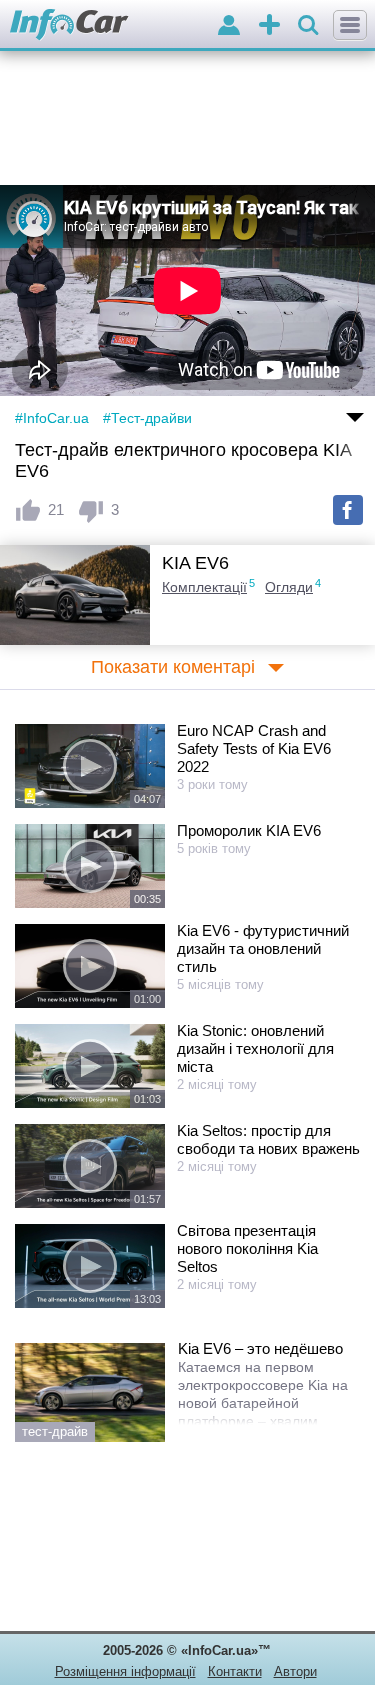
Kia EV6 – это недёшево (260, 1348)
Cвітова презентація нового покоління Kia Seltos (247, 1248)
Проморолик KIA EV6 (249, 830)
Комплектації (204, 587)
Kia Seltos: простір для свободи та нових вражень (268, 1139)
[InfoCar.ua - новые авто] (69, 25)
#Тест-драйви (147, 418)
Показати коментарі (173, 667)
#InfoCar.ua (52, 418)
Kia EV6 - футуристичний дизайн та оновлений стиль (263, 948)
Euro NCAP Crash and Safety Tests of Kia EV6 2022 (254, 748)
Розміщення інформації (125, 1671)
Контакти (235, 1671)
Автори (295, 1671)
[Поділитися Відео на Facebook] (348, 510)
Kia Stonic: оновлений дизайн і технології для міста (255, 1048)
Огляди (289, 587)
